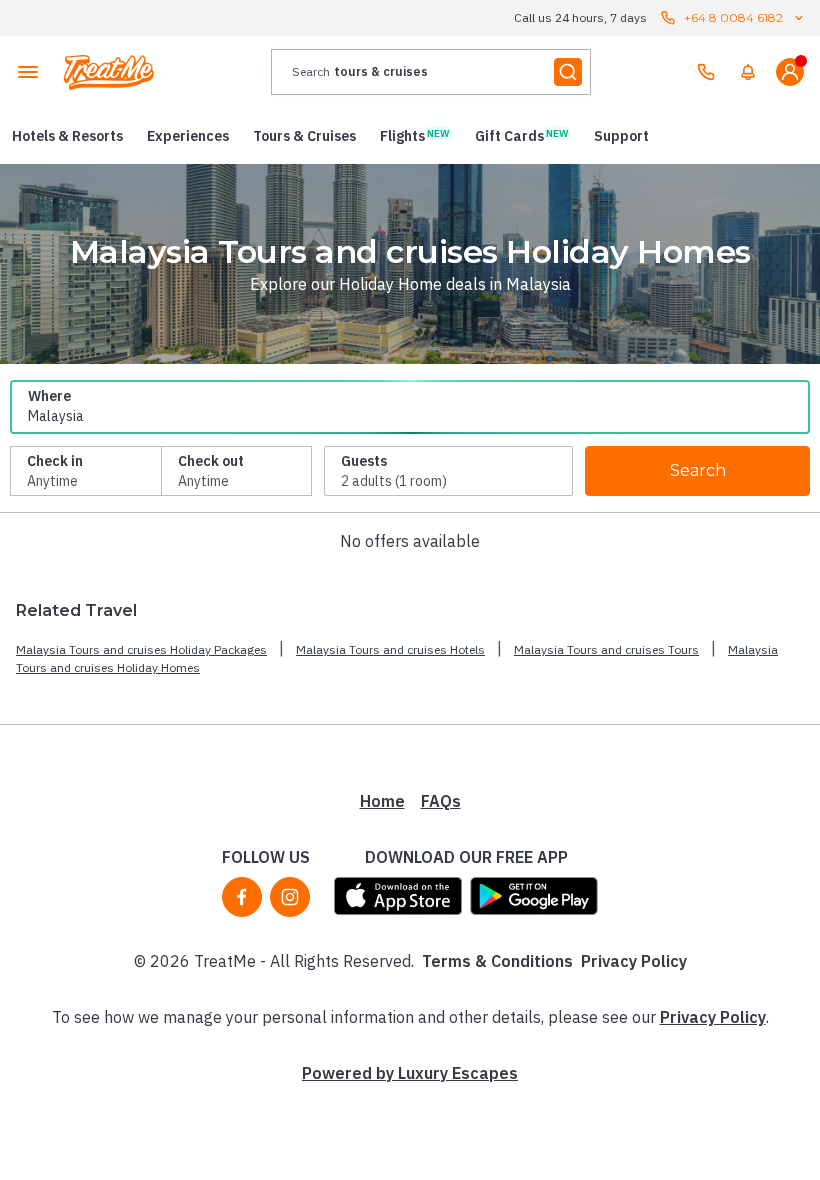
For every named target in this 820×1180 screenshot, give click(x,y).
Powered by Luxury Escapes (410, 1073)
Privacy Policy (634, 961)
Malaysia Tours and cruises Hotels (390, 649)
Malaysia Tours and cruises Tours (606, 649)
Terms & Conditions (497, 961)
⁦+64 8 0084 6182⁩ (733, 17)
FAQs (441, 801)
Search (698, 470)
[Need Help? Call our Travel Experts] (706, 72)
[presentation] (431, 72)
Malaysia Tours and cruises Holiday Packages (141, 649)
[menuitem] (748, 72)
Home (382, 801)
